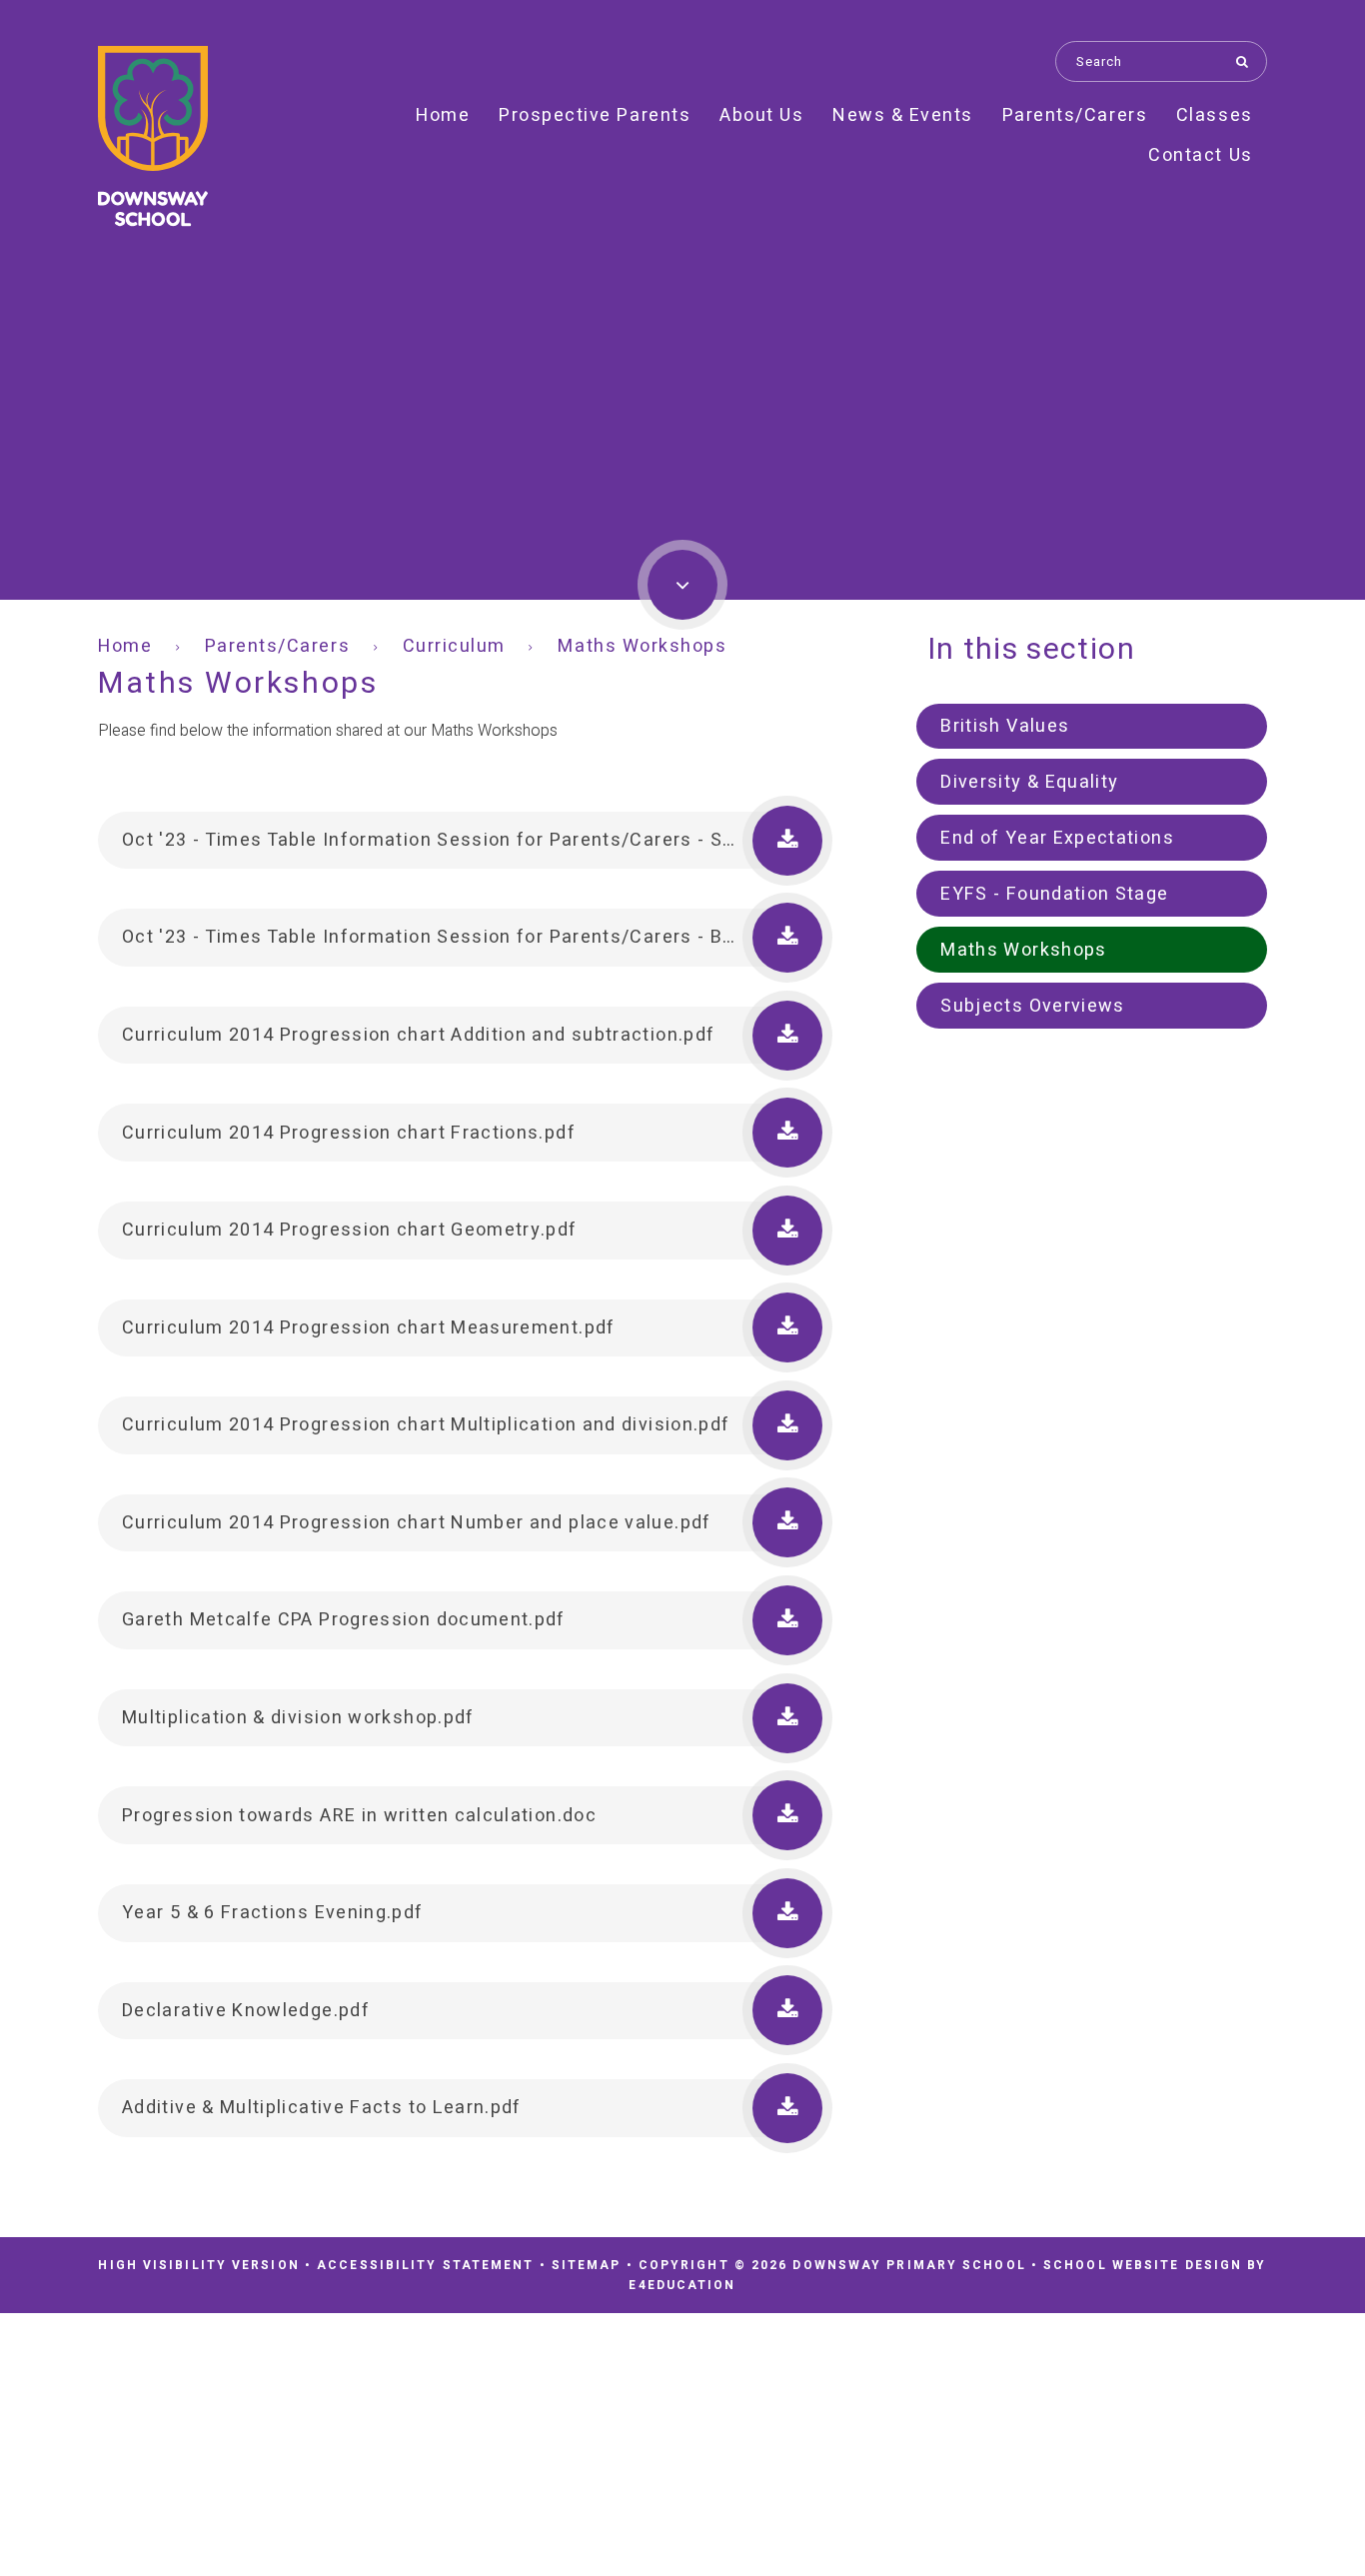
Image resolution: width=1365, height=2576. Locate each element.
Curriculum (454, 646)
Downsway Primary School (153, 136)
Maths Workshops (642, 646)
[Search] (1247, 61)
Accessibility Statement (425, 2265)
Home (125, 646)
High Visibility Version (198, 2265)
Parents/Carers (277, 646)
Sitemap (587, 2265)
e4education (682, 2285)
